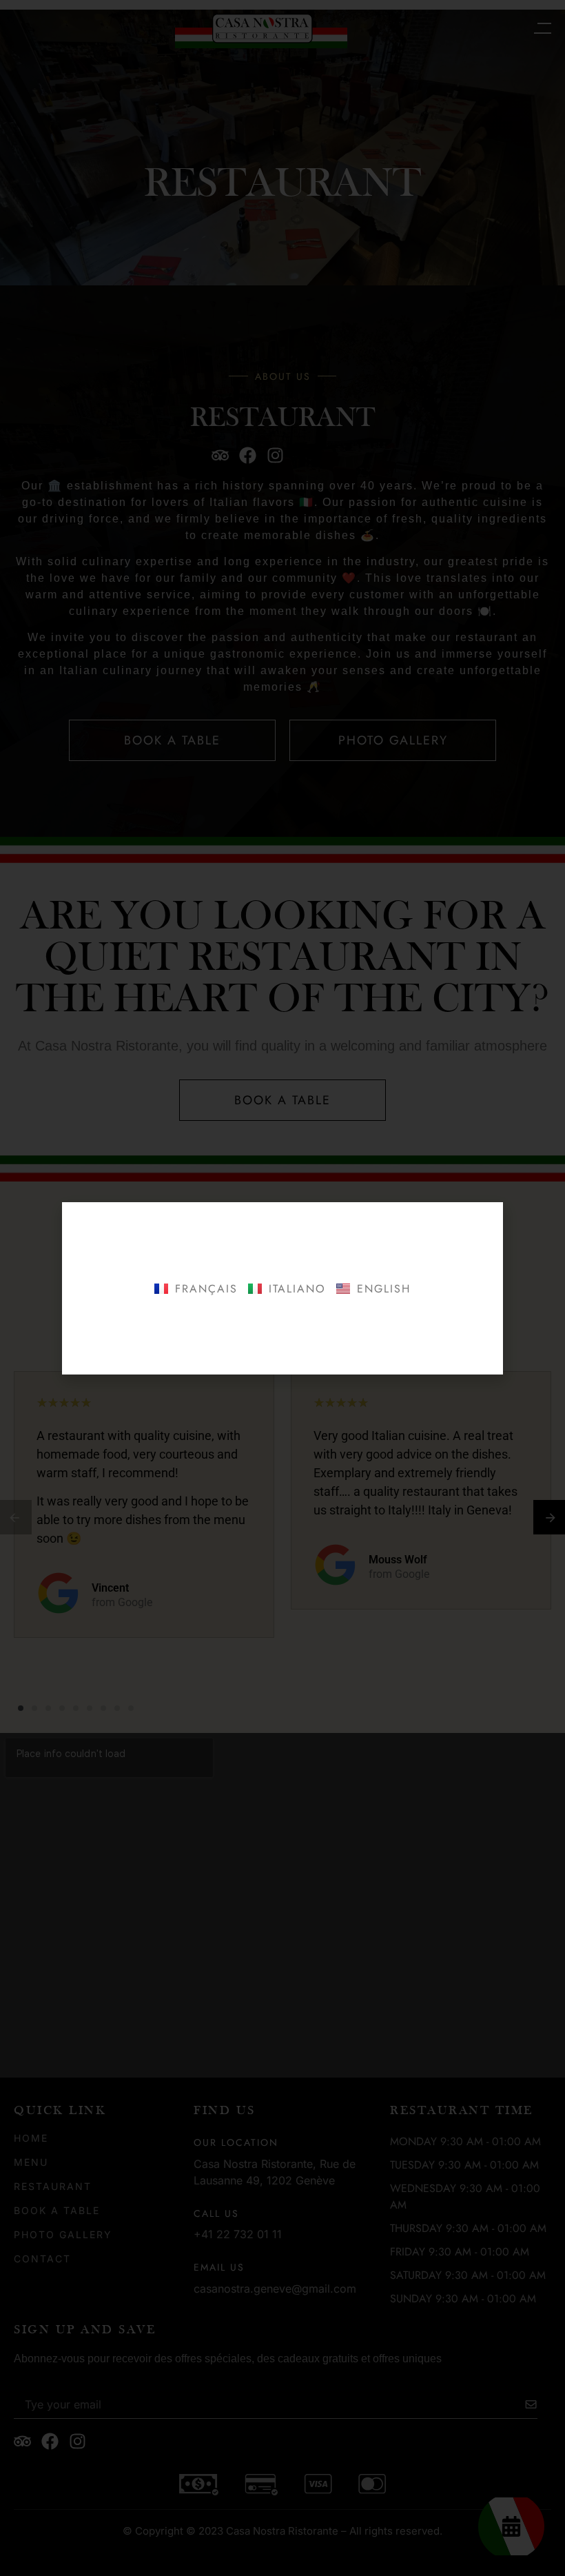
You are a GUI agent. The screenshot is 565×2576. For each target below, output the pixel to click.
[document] (282, 1288)
